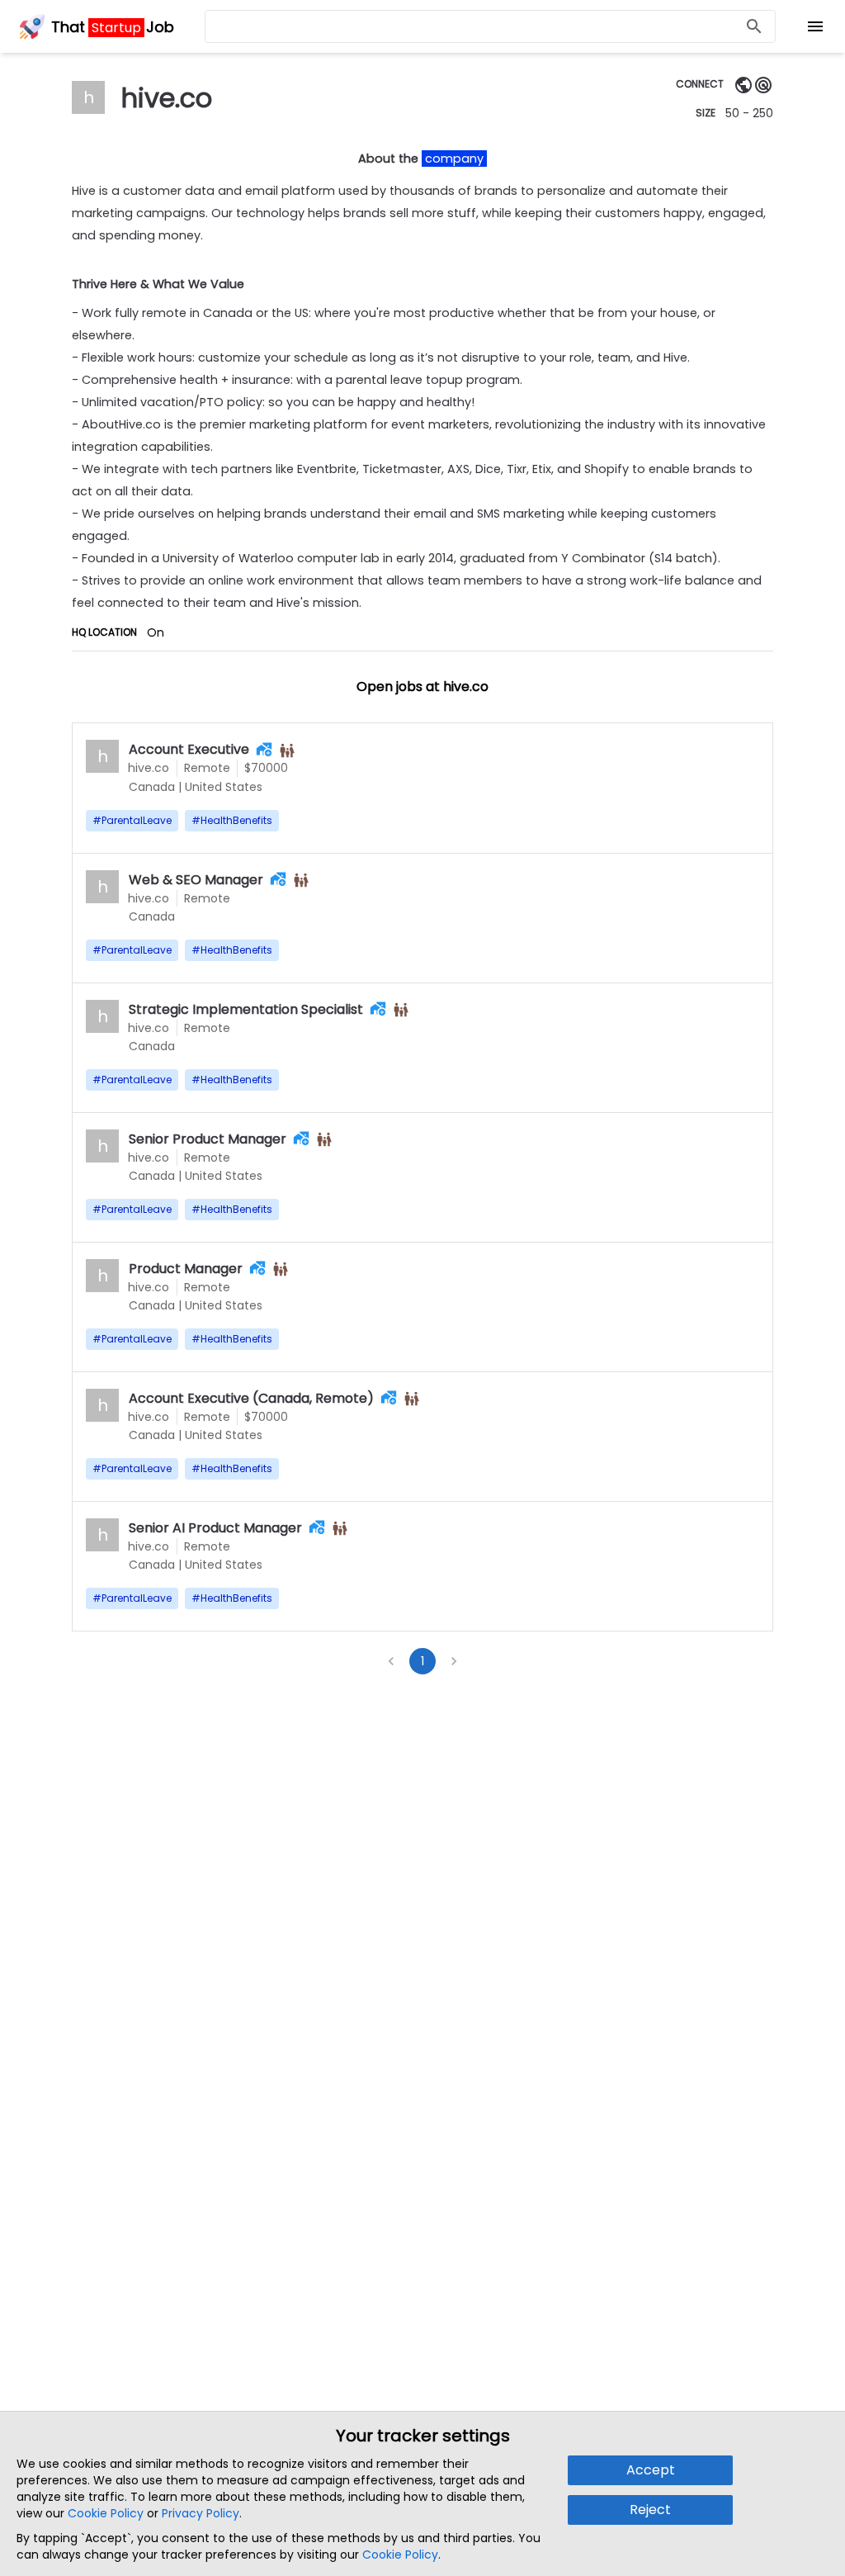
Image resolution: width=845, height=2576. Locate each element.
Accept (651, 2470)
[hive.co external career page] (763, 85)
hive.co (149, 768)
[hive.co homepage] (744, 85)
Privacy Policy (201, 2513)
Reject (650, 2510)
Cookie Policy (106, 2513)
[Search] (754, 27)
